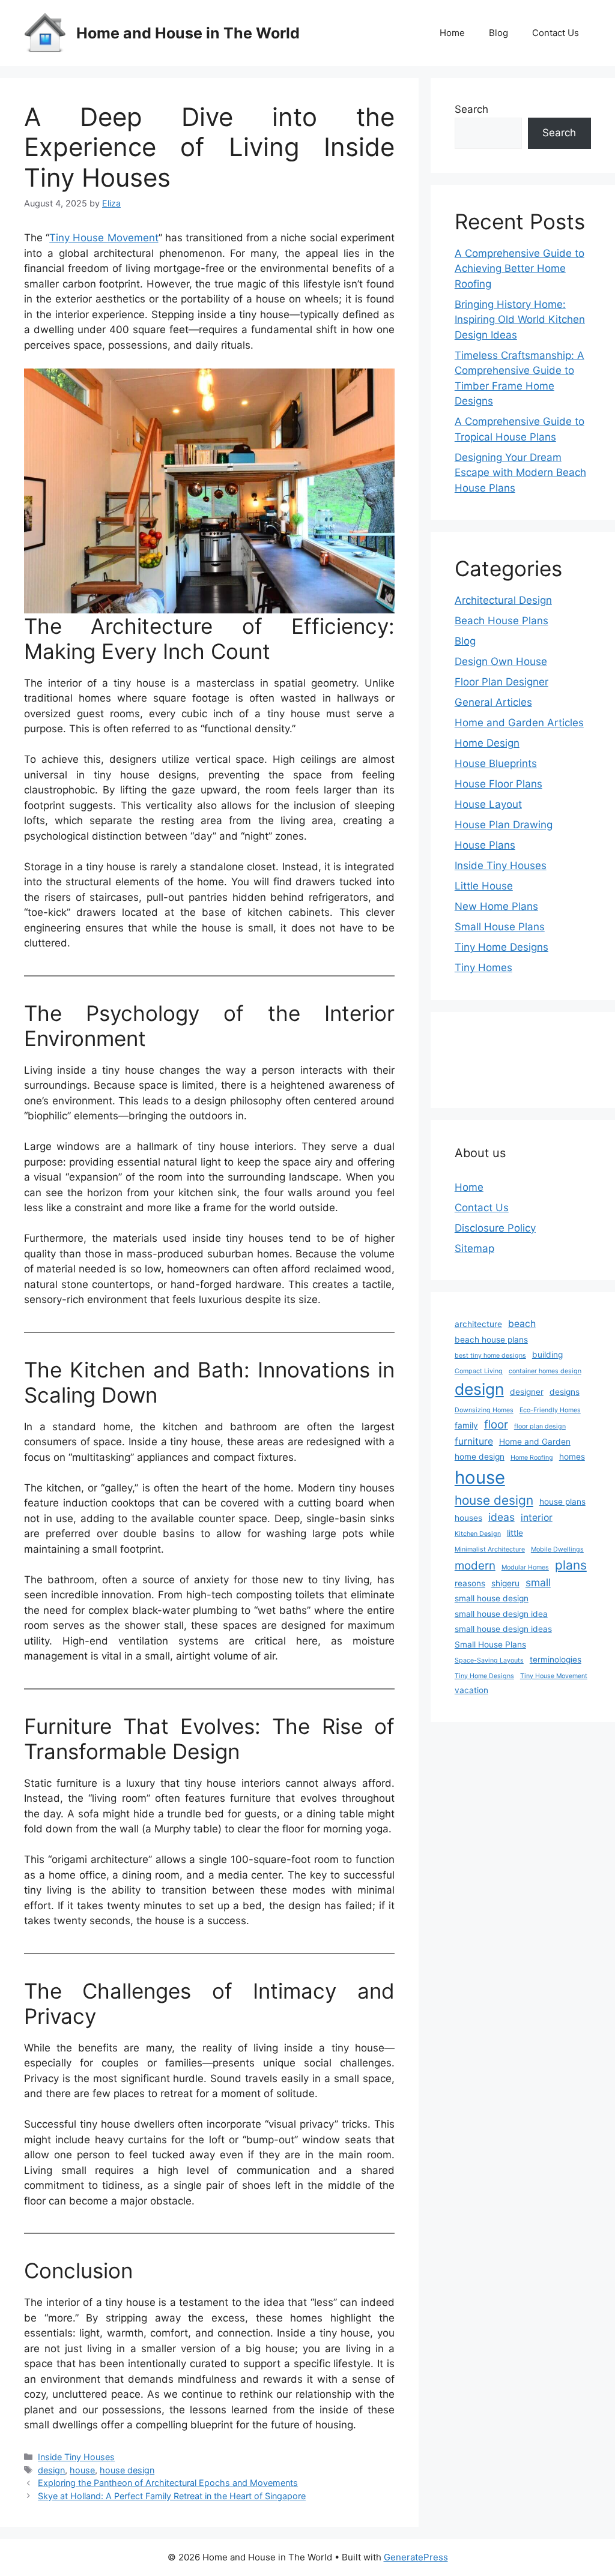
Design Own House (501, 661)
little (515, 1533)
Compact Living (479, 1371)
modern (475, 1566)
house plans (562, 1502)
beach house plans (491, 1340)
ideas (501, 1517)
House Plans (485, 845)
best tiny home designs (490, 1356)
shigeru (505, 1583)
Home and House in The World (188, 33)
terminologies (556, 1660)
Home (452, 33)
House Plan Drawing (504, 825)
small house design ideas (503, 1629)
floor (496, 1425)
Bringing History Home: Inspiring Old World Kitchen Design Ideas (520, 320)
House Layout (488, 804)
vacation (471, 1690)
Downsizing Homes (484, 1410)
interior (537, 1518)
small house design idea (501, 1614)
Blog (498, 33)
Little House (484, 886)
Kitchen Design (478, 1534)
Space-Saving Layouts (489, 1660)
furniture (474, 1441)
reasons (470, 1583)
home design (480, 1457)
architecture (478, 1324)
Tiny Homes (483, 968)
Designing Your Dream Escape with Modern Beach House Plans (520, 473)
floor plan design (540, 1426)
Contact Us (556, 33)
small (538, 1582)
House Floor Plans (498, 784)
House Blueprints (496, 763)
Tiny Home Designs (501, 947)
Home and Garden (535, 1442)
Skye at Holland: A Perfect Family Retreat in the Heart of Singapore (172, 2496)
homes (572, 1457)
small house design (492, 1598)
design (51, 2470)
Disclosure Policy (495, 1228)
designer (527, 1392)
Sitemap (474, 1248)
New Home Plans (496, 906)
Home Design (487, 743)
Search (471, 109)
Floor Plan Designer (501, 682)
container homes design (545, 1371)
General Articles (493, 702)
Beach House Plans (501, 621)
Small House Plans (500, 927)
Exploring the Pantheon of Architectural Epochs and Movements (168, 2483)
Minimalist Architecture (490, 1549)
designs (565, 1392)
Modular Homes (525, 1567)
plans (571, 1565)
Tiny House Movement (104, 238)
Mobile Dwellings (557, 1549)
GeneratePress (416, 2557)
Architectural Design (503, 600)
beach (522, 1324)
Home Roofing (532, 1458)
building (547, 1355)
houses (468, 1518)
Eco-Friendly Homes (550, 1410)
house (82, 2470)
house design (127, 2470)
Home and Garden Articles (519, 723)
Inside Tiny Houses (76, 2457)
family (466, 1425)
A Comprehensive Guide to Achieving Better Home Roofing (520, 269)
